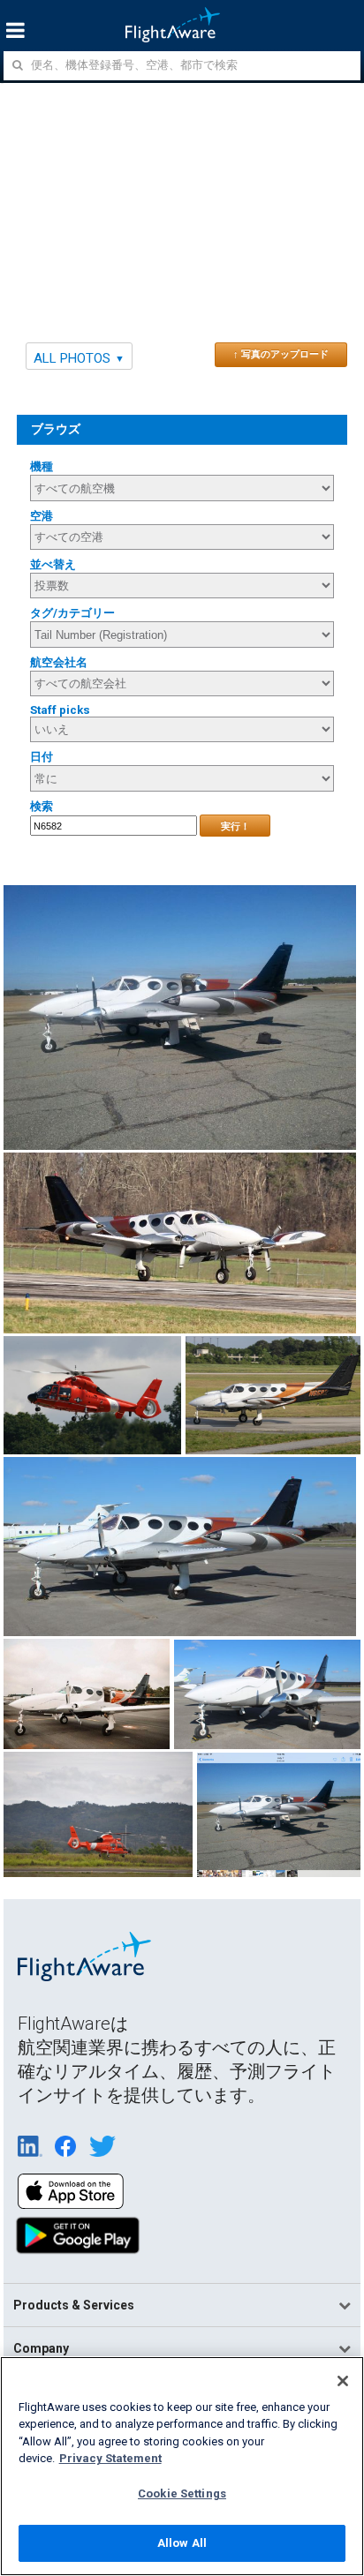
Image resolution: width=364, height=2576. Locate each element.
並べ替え (53, 564)
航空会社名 (59, 662)
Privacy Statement (110, 2458)
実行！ (235, 826)
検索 (42, 806)
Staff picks (60, 710)
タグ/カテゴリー (72, 613)
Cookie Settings (182, 2493)
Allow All (182, 2543)
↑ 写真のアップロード (281, 354)
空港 (42, 516)
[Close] (343, 2381)
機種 (42, 466)
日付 (42, 757)
